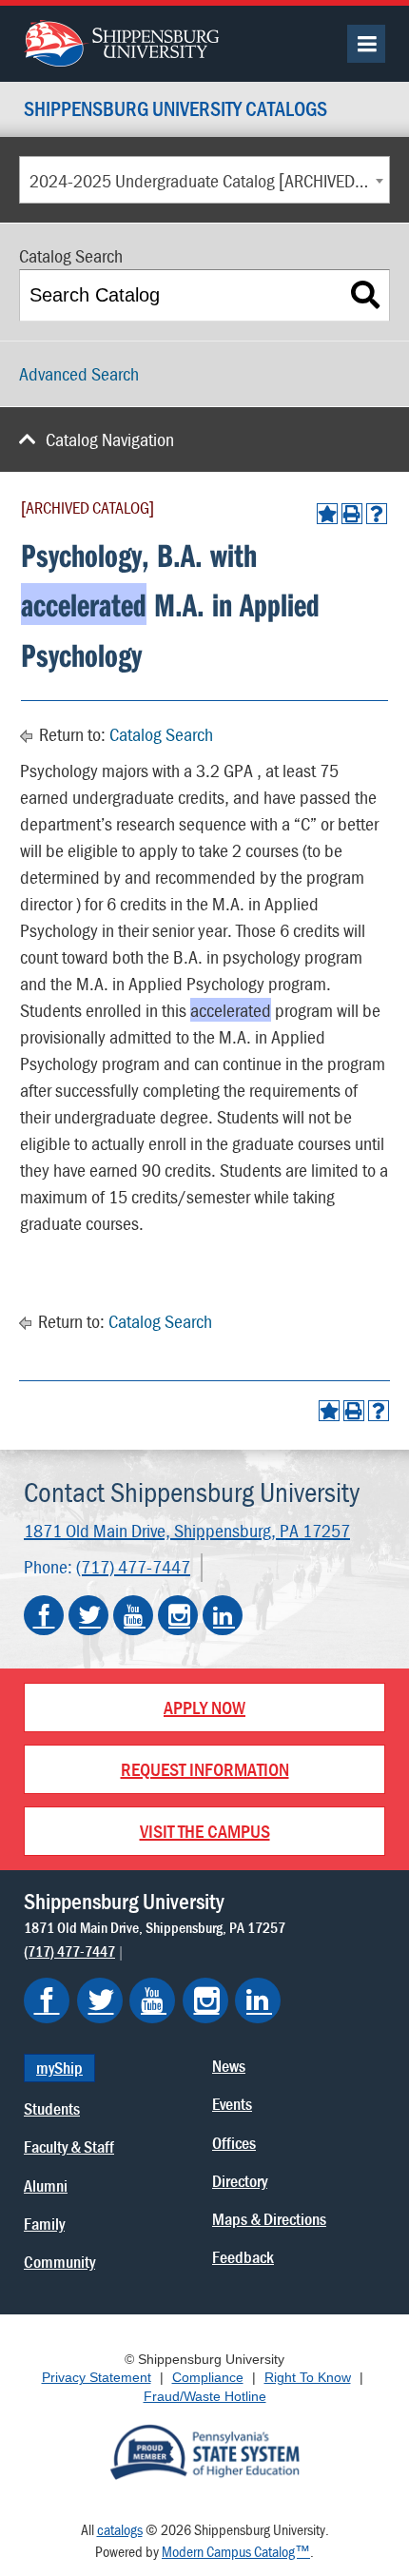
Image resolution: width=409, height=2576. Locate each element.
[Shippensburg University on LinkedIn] (223, 1615)
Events (232, 2104)
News (229, 2066)
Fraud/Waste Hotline (205, 2396)
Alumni (46, 2186)
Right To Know (308, 2377)
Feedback (243, 2257)
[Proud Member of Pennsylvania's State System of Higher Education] (204, 2450)
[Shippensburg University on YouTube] (133, 1615)
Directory (240, 2181)
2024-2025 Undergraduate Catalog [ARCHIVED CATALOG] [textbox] (209, 180)
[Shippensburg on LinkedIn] (258, 2000)
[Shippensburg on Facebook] (47, 2000)
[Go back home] (121, 41)
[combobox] (204, 180)
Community (59, 2262)
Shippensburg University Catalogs (175, 110)
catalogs (120, 2529)
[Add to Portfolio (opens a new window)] (327, 514)
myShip (59, 2068)
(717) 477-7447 (133, 1566)
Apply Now (204, 1707)
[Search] (366, 295)
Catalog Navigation (110, 439)
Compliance (208, 2377)
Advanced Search (79, 373)
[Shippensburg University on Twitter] (88, 1615)
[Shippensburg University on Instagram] (178, 1615)
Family (44, 2224)
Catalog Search (161, 734)
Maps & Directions (269, 2219)
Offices (234, 2143)
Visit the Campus (205, 1831)
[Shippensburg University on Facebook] (44, 1615)
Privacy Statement (97, 2377)
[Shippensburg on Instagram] (205, 2000)
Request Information (205, 1769)
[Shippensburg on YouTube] (152, 2000)
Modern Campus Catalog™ (236, 2551)
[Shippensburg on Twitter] (100, 2000)
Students (52, 2108)
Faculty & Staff (69, 2147)
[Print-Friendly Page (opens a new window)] (352, 514)
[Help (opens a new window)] (377, 514)
